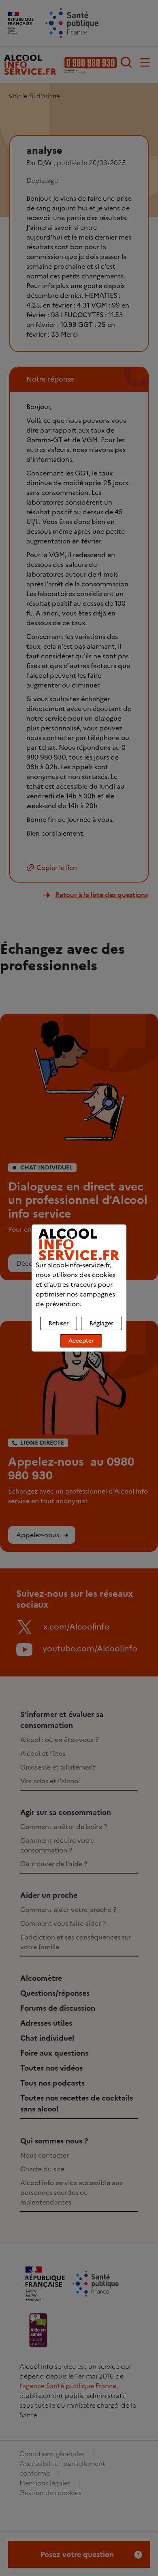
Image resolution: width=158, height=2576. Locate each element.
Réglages (101, 1323)
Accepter (81, 1341)
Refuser (59, 1323)
